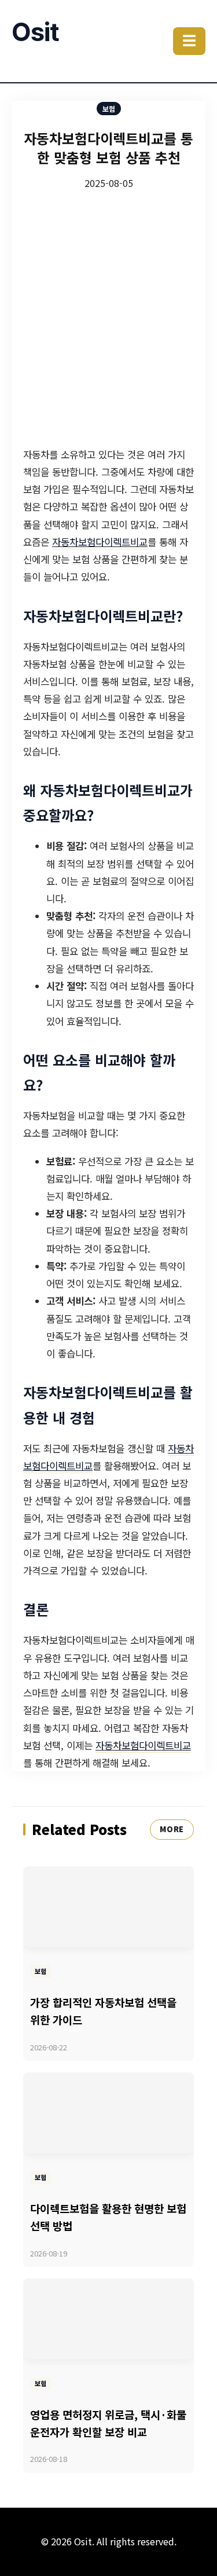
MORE (172, 1829)
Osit (35, 32)
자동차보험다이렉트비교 (100, 542)
